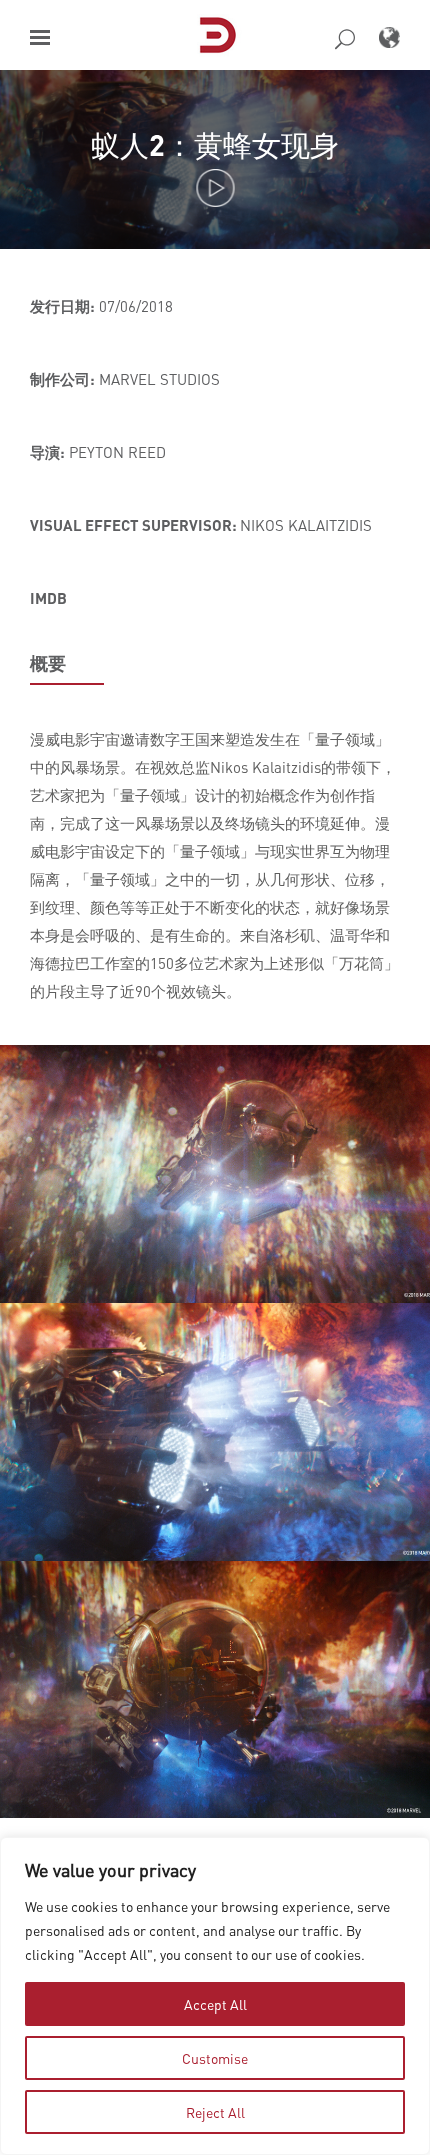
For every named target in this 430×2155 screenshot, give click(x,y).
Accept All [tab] (215, 2004)
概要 (48, 663)
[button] (40, 37)
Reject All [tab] (215, 2112)
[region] (215, 1996)
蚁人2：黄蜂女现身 (215, 144)
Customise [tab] (215, 2058)
